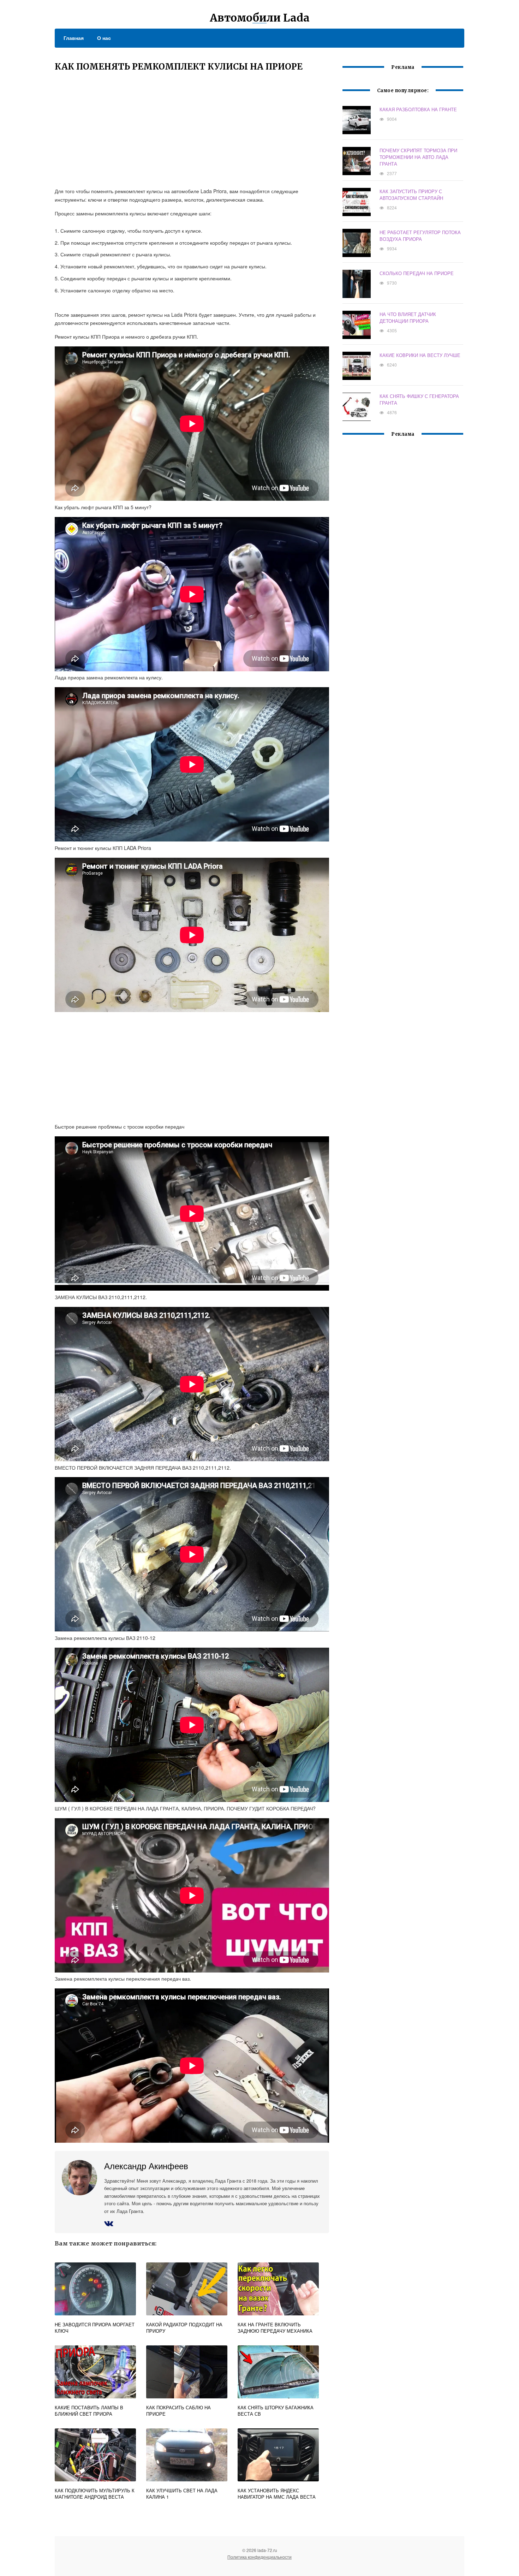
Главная (74, 38)
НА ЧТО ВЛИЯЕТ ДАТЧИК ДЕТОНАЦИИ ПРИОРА (408, 317)
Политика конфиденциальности (259, 2557)
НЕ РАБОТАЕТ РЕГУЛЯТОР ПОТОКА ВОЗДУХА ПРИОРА (420, 236)
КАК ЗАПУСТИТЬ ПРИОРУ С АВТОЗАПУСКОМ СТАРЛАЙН (411, 195)
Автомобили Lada (260, 18)
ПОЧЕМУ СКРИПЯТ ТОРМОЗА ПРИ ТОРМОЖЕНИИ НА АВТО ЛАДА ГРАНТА (418, 157)
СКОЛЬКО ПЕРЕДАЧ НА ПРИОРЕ (417, 273)
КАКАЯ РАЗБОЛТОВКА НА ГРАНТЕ (418, 109)
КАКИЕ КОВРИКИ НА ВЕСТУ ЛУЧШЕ (420, 355)
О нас (104, 38)
